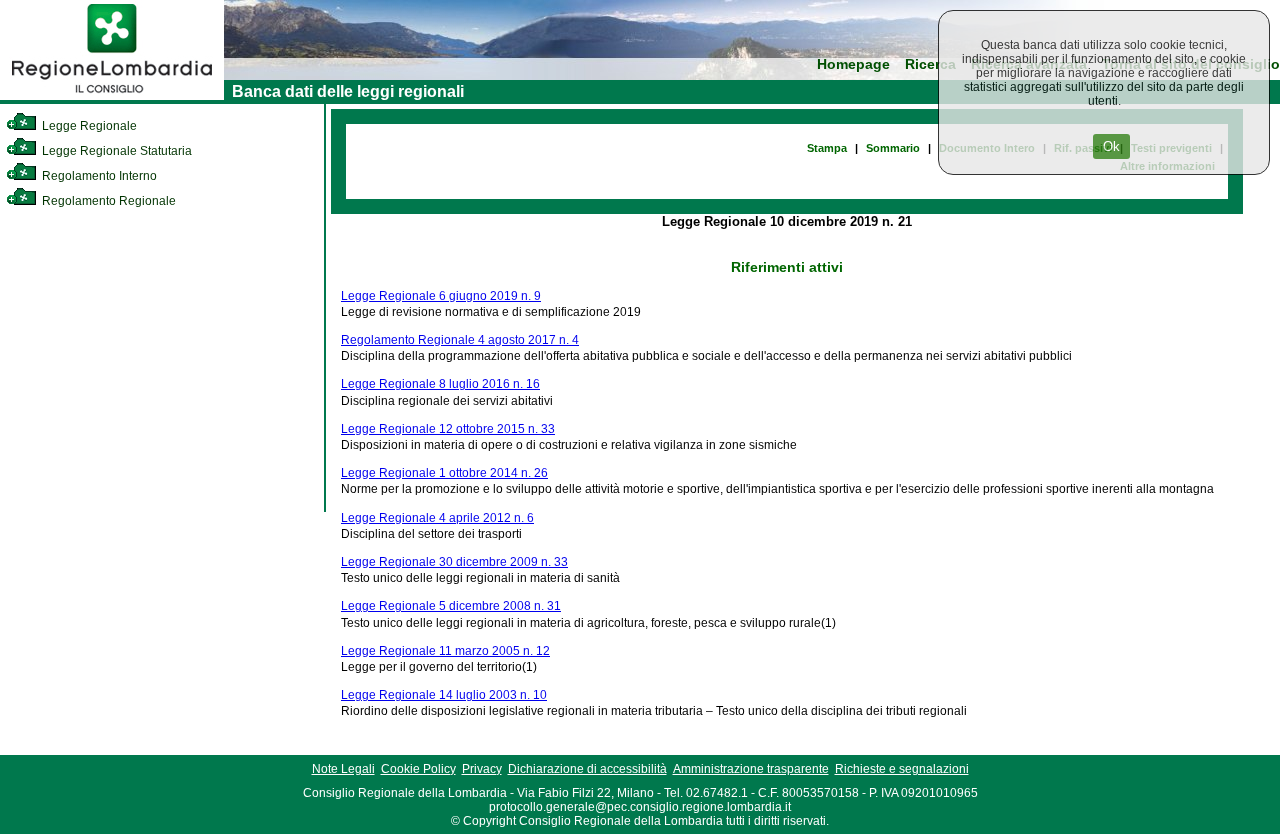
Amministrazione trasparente (751, 769)
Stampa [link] (827, 148)
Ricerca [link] (930, 64)
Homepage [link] (853, 64)
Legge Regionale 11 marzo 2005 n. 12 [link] (445, 651)
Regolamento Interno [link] (98, 176)
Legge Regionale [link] (88, 126)
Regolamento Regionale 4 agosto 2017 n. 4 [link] (460, 340)
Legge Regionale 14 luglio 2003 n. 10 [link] (444, 695)
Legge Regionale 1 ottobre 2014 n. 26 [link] (444, 473)
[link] (112, 96)
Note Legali (343, 769)
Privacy (482, 769)
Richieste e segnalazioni (902, 769)
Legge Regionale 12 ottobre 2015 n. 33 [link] (448, 429)
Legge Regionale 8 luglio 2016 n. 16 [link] (440, 384)
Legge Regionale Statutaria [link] (115, 151)
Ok (1111, 146)
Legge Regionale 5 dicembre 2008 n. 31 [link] (451, 606)
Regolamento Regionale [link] (107, 201)
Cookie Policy (418, 769)
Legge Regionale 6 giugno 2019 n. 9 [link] (441, 296)
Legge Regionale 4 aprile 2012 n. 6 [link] (437, 518)
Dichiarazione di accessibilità (587, 769)
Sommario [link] (893, 148)
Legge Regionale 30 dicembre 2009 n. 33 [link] (454, 562)
